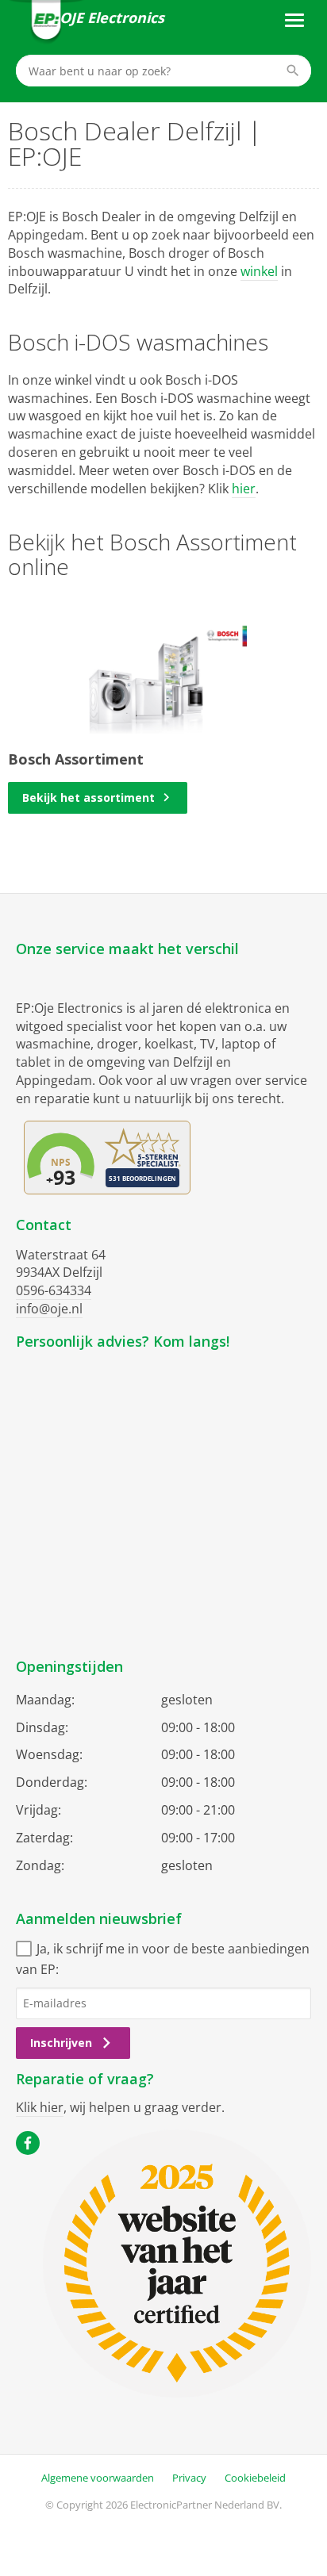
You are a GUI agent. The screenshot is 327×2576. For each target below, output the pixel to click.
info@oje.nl (49, 1309)
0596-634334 (54, 1290)
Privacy (189, 2478)
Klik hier (40, 2107)
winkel (259, 271)
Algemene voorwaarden (98, 2478)
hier (244, 489)
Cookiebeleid (255, 2478)
